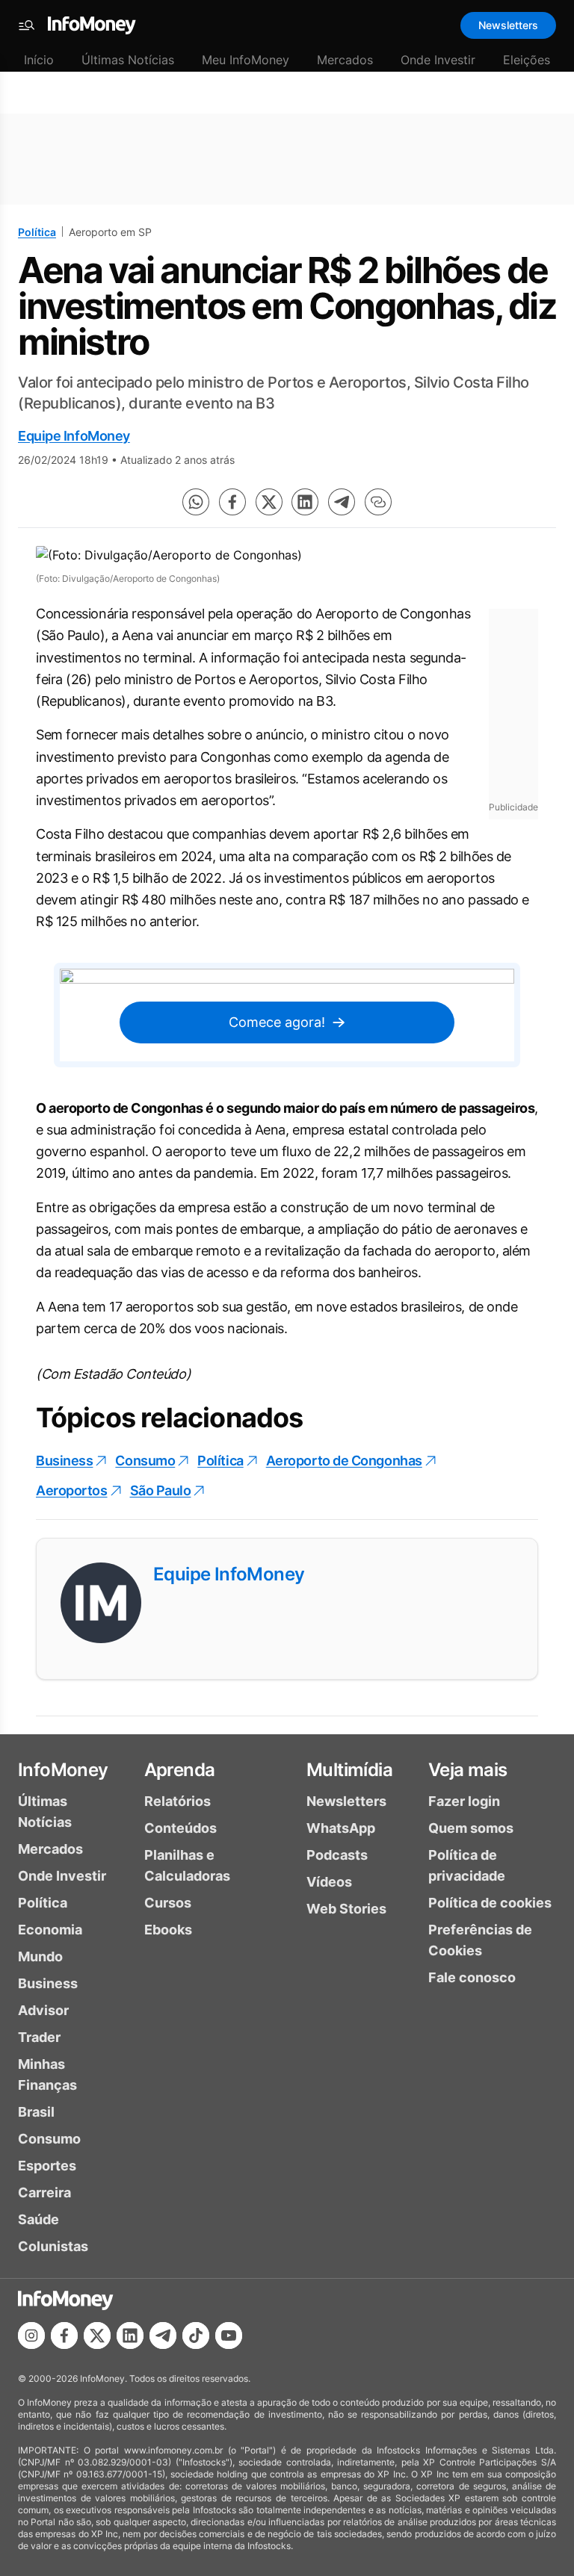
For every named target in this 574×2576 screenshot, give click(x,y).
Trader (39, 2037)
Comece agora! (277, 1022)
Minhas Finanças (47, 2074)
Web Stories (346, 1909)
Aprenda (180, 1770)
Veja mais (468, 1770)
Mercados (345, 60)
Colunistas (53, 2246)
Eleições (527, 60)
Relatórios (178, 1801)
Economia (50, 1930)
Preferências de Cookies (480, 1940)
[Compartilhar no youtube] (229, 2336)
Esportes (47, 2166)
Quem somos (471, 1828)
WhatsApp (341, 1828)
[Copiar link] (378, 502)
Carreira (44, 2192)
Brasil (36, 2112)
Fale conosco (472, 1977)
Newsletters (508, 25)
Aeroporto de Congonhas (344, 1461)
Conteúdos (180, 1828)
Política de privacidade (467, 1865)
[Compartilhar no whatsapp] (196, 502)
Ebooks (168, 1930)
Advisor (43, 2010)
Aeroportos (72, 1490)
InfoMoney (63, 1770)
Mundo (40, 1956)
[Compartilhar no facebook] (232, 502)
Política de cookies (490, 1903)
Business (64, 1461)
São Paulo (161, 1490)
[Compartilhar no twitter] (269, 502)
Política (37, 232)
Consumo (145, 1461)
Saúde (38, 2219)
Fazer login (464, 1801)
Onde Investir (438, 60)
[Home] (92, 25)
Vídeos (329, 1882)
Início (39, 60)
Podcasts (337, 1855)
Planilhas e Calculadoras (187, 1865)
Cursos (168, 1903)
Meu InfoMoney (246, 60)
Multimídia (349, 1770)
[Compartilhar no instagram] (31, 2336)
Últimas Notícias (128, 60)
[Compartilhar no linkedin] (305, 502)
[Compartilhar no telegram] (342, 502)
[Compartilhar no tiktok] (196, 2336)
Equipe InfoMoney (74, 436)
